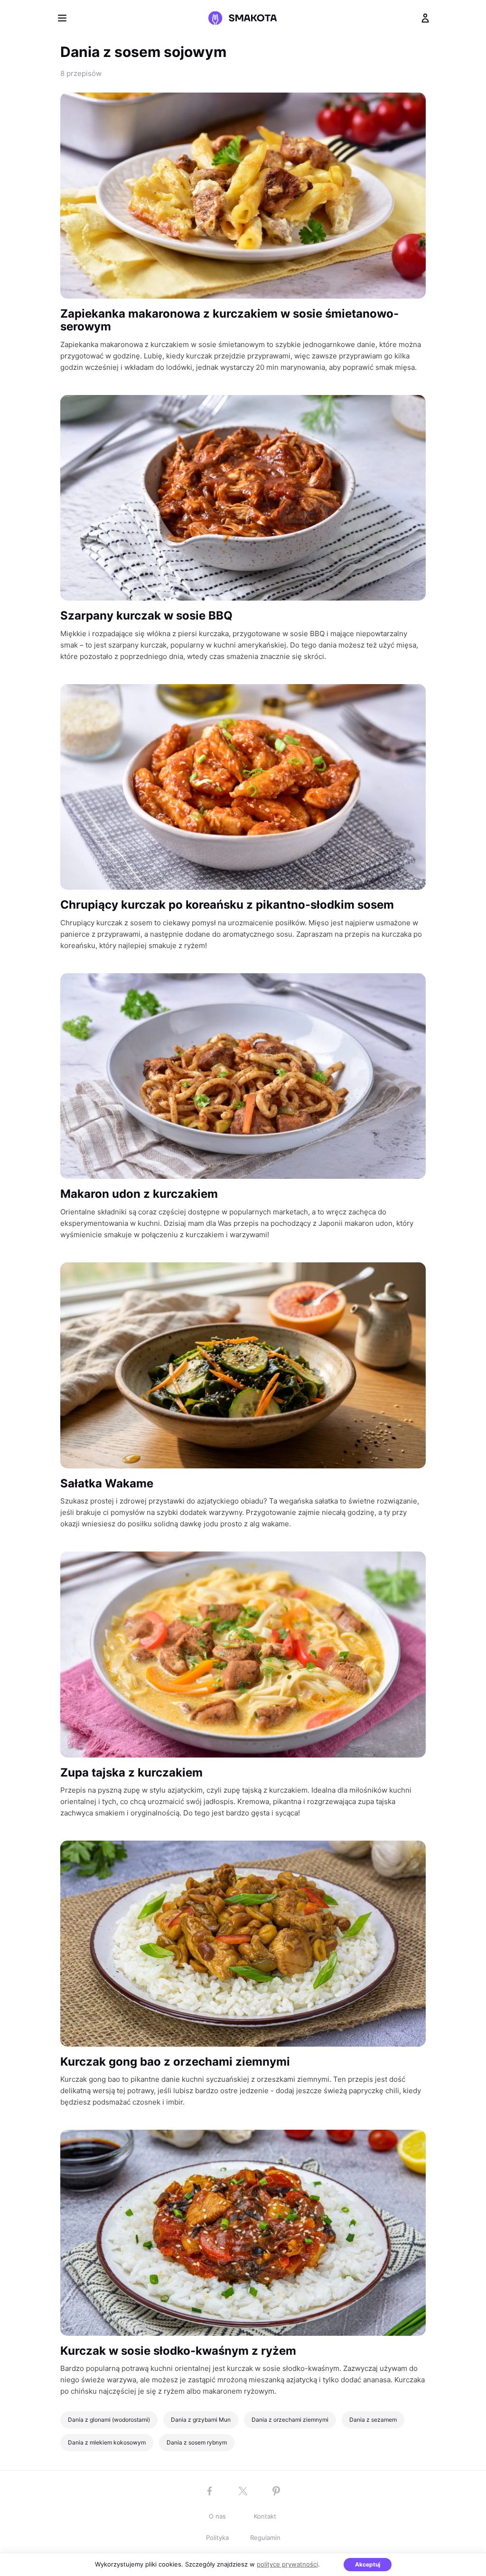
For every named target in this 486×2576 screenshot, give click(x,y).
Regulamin (265, 2538)
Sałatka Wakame (107, 1483)
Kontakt (265, 2516)
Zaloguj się (425, 18)
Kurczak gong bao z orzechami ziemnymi (175, 2062)
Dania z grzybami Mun (201, 2420)
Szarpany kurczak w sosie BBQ (146, 616)
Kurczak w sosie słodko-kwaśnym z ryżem (178, 2351)
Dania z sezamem (373, 2420)
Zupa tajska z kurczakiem (131, 1772)
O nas (217, 2516)
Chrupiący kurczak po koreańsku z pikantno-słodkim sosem (227, 905)
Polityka (217, 2538)
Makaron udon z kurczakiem (139, 1194)
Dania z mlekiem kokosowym (107, 2442)
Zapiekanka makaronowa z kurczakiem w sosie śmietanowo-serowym (229, 320)
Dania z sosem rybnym (197, 2442)
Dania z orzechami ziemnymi (290, 2420)
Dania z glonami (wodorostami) (109, 2420)
